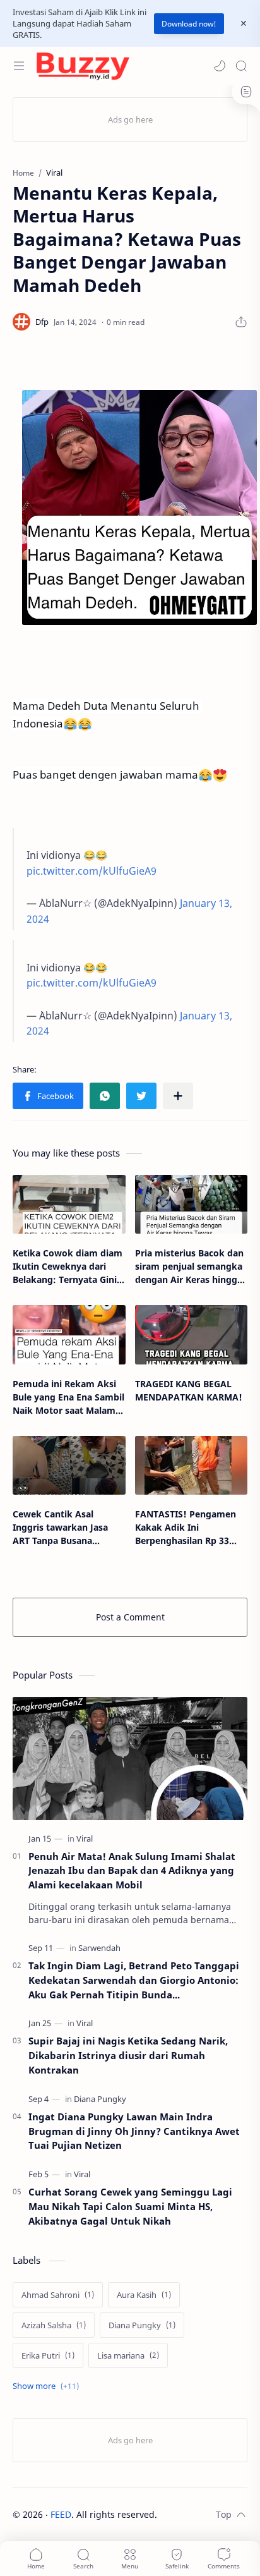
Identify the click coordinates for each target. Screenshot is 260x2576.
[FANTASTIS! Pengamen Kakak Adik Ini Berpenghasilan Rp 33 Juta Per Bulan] (192, 1465)
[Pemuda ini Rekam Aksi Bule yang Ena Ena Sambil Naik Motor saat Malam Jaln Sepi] (69, 1334)
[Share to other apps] (178, 1096)
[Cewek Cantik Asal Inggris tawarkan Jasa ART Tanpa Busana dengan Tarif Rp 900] (69, 1465)
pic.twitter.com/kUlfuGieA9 (92, 871)
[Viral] (85, 1838)
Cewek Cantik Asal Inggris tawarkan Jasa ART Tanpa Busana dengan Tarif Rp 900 (60, 1528)
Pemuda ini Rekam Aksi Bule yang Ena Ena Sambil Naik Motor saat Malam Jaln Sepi (68, 1397)
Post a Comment (130, 1617)
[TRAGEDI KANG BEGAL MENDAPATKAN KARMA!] (192, 1334)
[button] (220, 66)
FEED (61, 2514)
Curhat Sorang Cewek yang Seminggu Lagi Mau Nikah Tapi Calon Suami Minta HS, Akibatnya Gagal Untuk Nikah (130, 2206)
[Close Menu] (244, 23)
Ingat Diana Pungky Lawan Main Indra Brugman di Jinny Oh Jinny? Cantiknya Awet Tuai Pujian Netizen (134, 2131)
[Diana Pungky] (100, 2099)
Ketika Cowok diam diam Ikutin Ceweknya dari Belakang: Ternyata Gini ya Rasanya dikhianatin (68, 1267)
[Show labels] (48, 2386)
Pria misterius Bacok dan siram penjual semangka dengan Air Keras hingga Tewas (189, 1267)
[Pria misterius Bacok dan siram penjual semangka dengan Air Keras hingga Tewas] (192, 1204)
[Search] (241, 66)
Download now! (189, 24)
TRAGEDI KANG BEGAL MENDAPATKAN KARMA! (189, 1390)
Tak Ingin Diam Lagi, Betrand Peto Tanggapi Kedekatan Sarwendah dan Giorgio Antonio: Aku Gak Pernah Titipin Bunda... (134, 1980)
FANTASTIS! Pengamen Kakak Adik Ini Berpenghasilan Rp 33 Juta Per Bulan (186, 1528)
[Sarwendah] (99, 1948)
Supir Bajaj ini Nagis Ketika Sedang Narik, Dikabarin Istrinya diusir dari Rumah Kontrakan (128, 2055)
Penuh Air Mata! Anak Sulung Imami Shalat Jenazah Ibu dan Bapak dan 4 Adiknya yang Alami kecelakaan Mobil (132, 1871)
